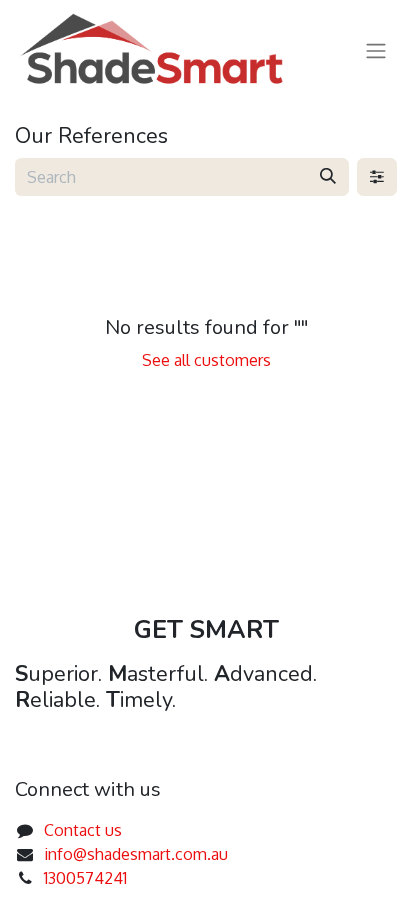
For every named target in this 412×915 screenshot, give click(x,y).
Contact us (83, 830)
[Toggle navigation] (376, 49)
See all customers (206, 360)
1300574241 (85, 878)
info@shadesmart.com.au (136, 854)
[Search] (328, 177)
